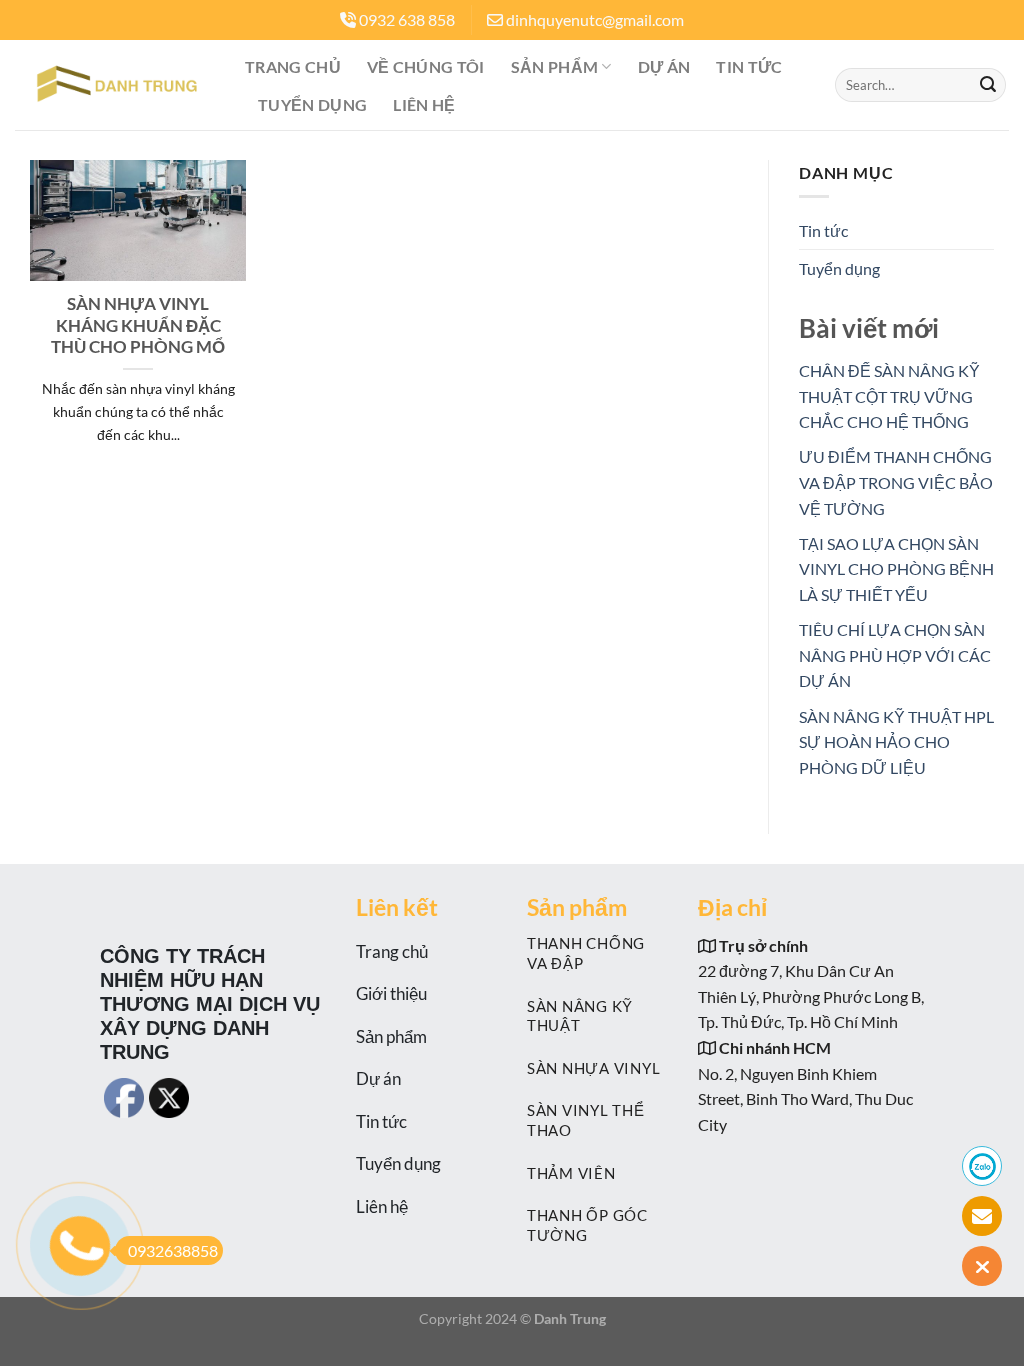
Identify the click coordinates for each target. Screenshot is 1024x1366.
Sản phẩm (555, 66)
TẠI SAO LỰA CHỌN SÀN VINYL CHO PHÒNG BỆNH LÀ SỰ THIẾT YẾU (896, 569)
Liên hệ (424, 104)
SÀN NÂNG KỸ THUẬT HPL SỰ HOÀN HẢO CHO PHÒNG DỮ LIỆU (896, 742)
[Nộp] (988, 85)
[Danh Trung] (115, 85)
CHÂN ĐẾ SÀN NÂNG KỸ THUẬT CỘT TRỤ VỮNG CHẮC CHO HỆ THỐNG (889, 396)
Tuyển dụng (312, 104)
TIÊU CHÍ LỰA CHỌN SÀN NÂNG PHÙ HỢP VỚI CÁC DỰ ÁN (895, 655)
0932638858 (173, 1250)
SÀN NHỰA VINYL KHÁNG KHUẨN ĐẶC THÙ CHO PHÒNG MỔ (138, 325)
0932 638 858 (407, 19)
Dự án (664, 66)
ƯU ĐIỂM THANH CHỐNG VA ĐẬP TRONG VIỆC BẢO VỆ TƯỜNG (896, 482)
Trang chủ (293, 66)
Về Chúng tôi (426, 66)
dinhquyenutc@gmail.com (595, 19)
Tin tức (749, 66)
